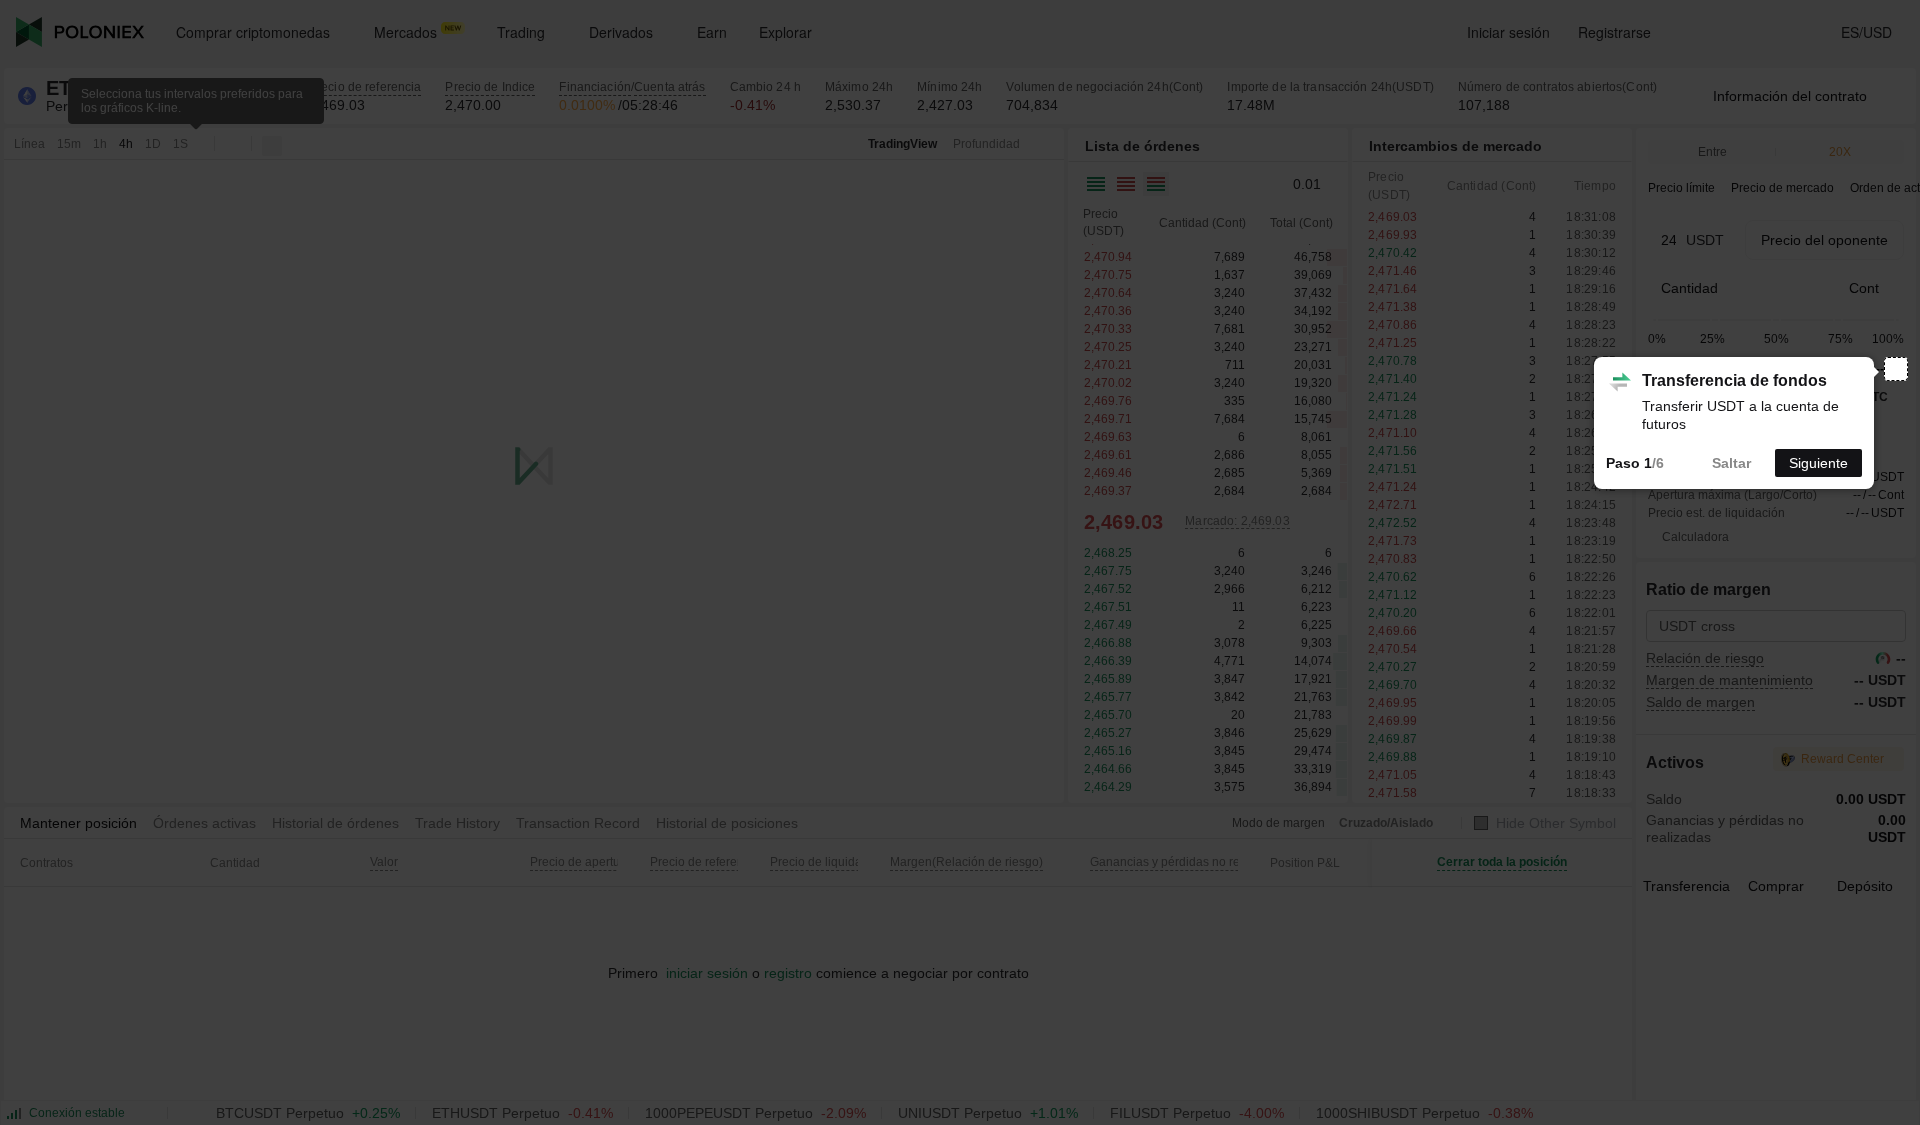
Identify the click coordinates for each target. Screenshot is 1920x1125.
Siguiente (1818, 463)
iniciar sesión (705, 973)
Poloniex (80, 32)
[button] (1310, 184)
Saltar (1731, 463)
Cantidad (1689, 288)
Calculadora (1695, 537)
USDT (1705, 240)
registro (788, 973)
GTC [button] (1875, 397)
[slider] (1653, 321)
